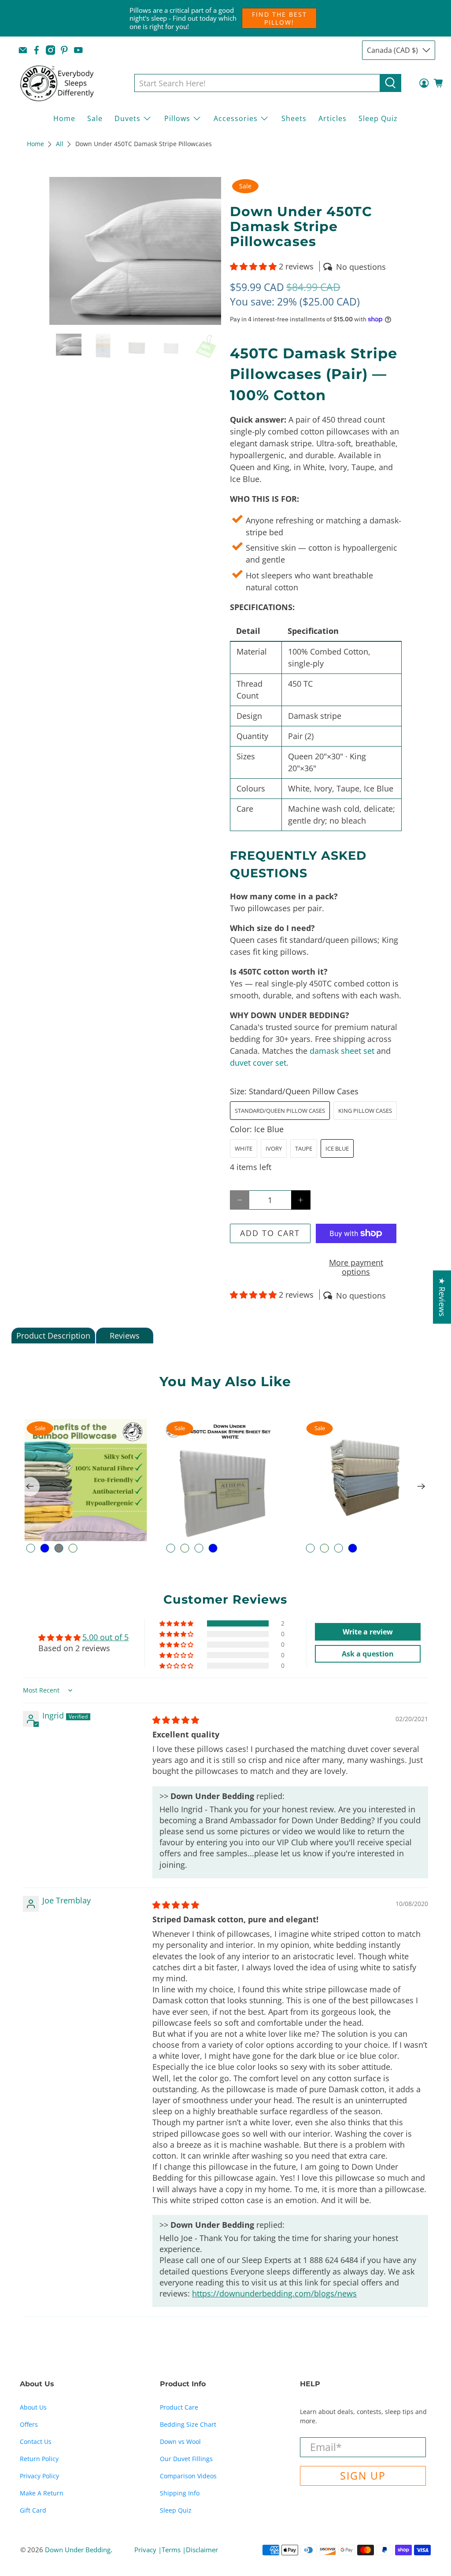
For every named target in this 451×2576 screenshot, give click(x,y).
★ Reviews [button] (442, 1297)
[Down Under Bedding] (63, 83)
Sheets (294, 118)
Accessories (236, 118)
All (60, 144)
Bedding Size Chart (188, 2424)
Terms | (174, 2550)
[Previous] (30, 1487)
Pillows (177, 118)
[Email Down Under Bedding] (23, 50)
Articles (333, 118)
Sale (95, 118)
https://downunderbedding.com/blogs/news (274, 2293)
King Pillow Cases (365, 1111)
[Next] (421, 1487)
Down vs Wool (180, 2442)
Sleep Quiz (378, 118)
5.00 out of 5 (105, 1637)
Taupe (304, 1148)
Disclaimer (202, 2550)
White (244, 1148)
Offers (29, 2424)
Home (64, 118)
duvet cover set (258, 1063)
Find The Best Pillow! (279, 18)
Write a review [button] (368, 1632)
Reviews (125, 1336)
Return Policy (39, 2459)
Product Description (53, 1336)
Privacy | (148, 2550)
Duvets (128, 118)
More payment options (356, 1267)
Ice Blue (337, 1148)
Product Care (179, 2407)
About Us (33, 2407)
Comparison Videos (188, 2476)
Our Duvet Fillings (186, 2459)
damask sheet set (342, 1051)
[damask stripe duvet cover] (135, 251)
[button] (253, 266)
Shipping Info (180, 2493)
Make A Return (42, 2493)
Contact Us (36, 2442)
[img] (176, 1720)
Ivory (274, 1148)
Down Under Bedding (78, 2550)
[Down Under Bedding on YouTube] (78, 50)
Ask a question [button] (368, 1654)
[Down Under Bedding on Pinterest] (64, 50)
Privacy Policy (39, 2476)
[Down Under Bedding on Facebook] (37, 50)
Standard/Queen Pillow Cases (280, 1111)
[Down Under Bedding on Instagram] (51, 50)
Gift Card (33, 2510)
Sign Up (363, 2476)
